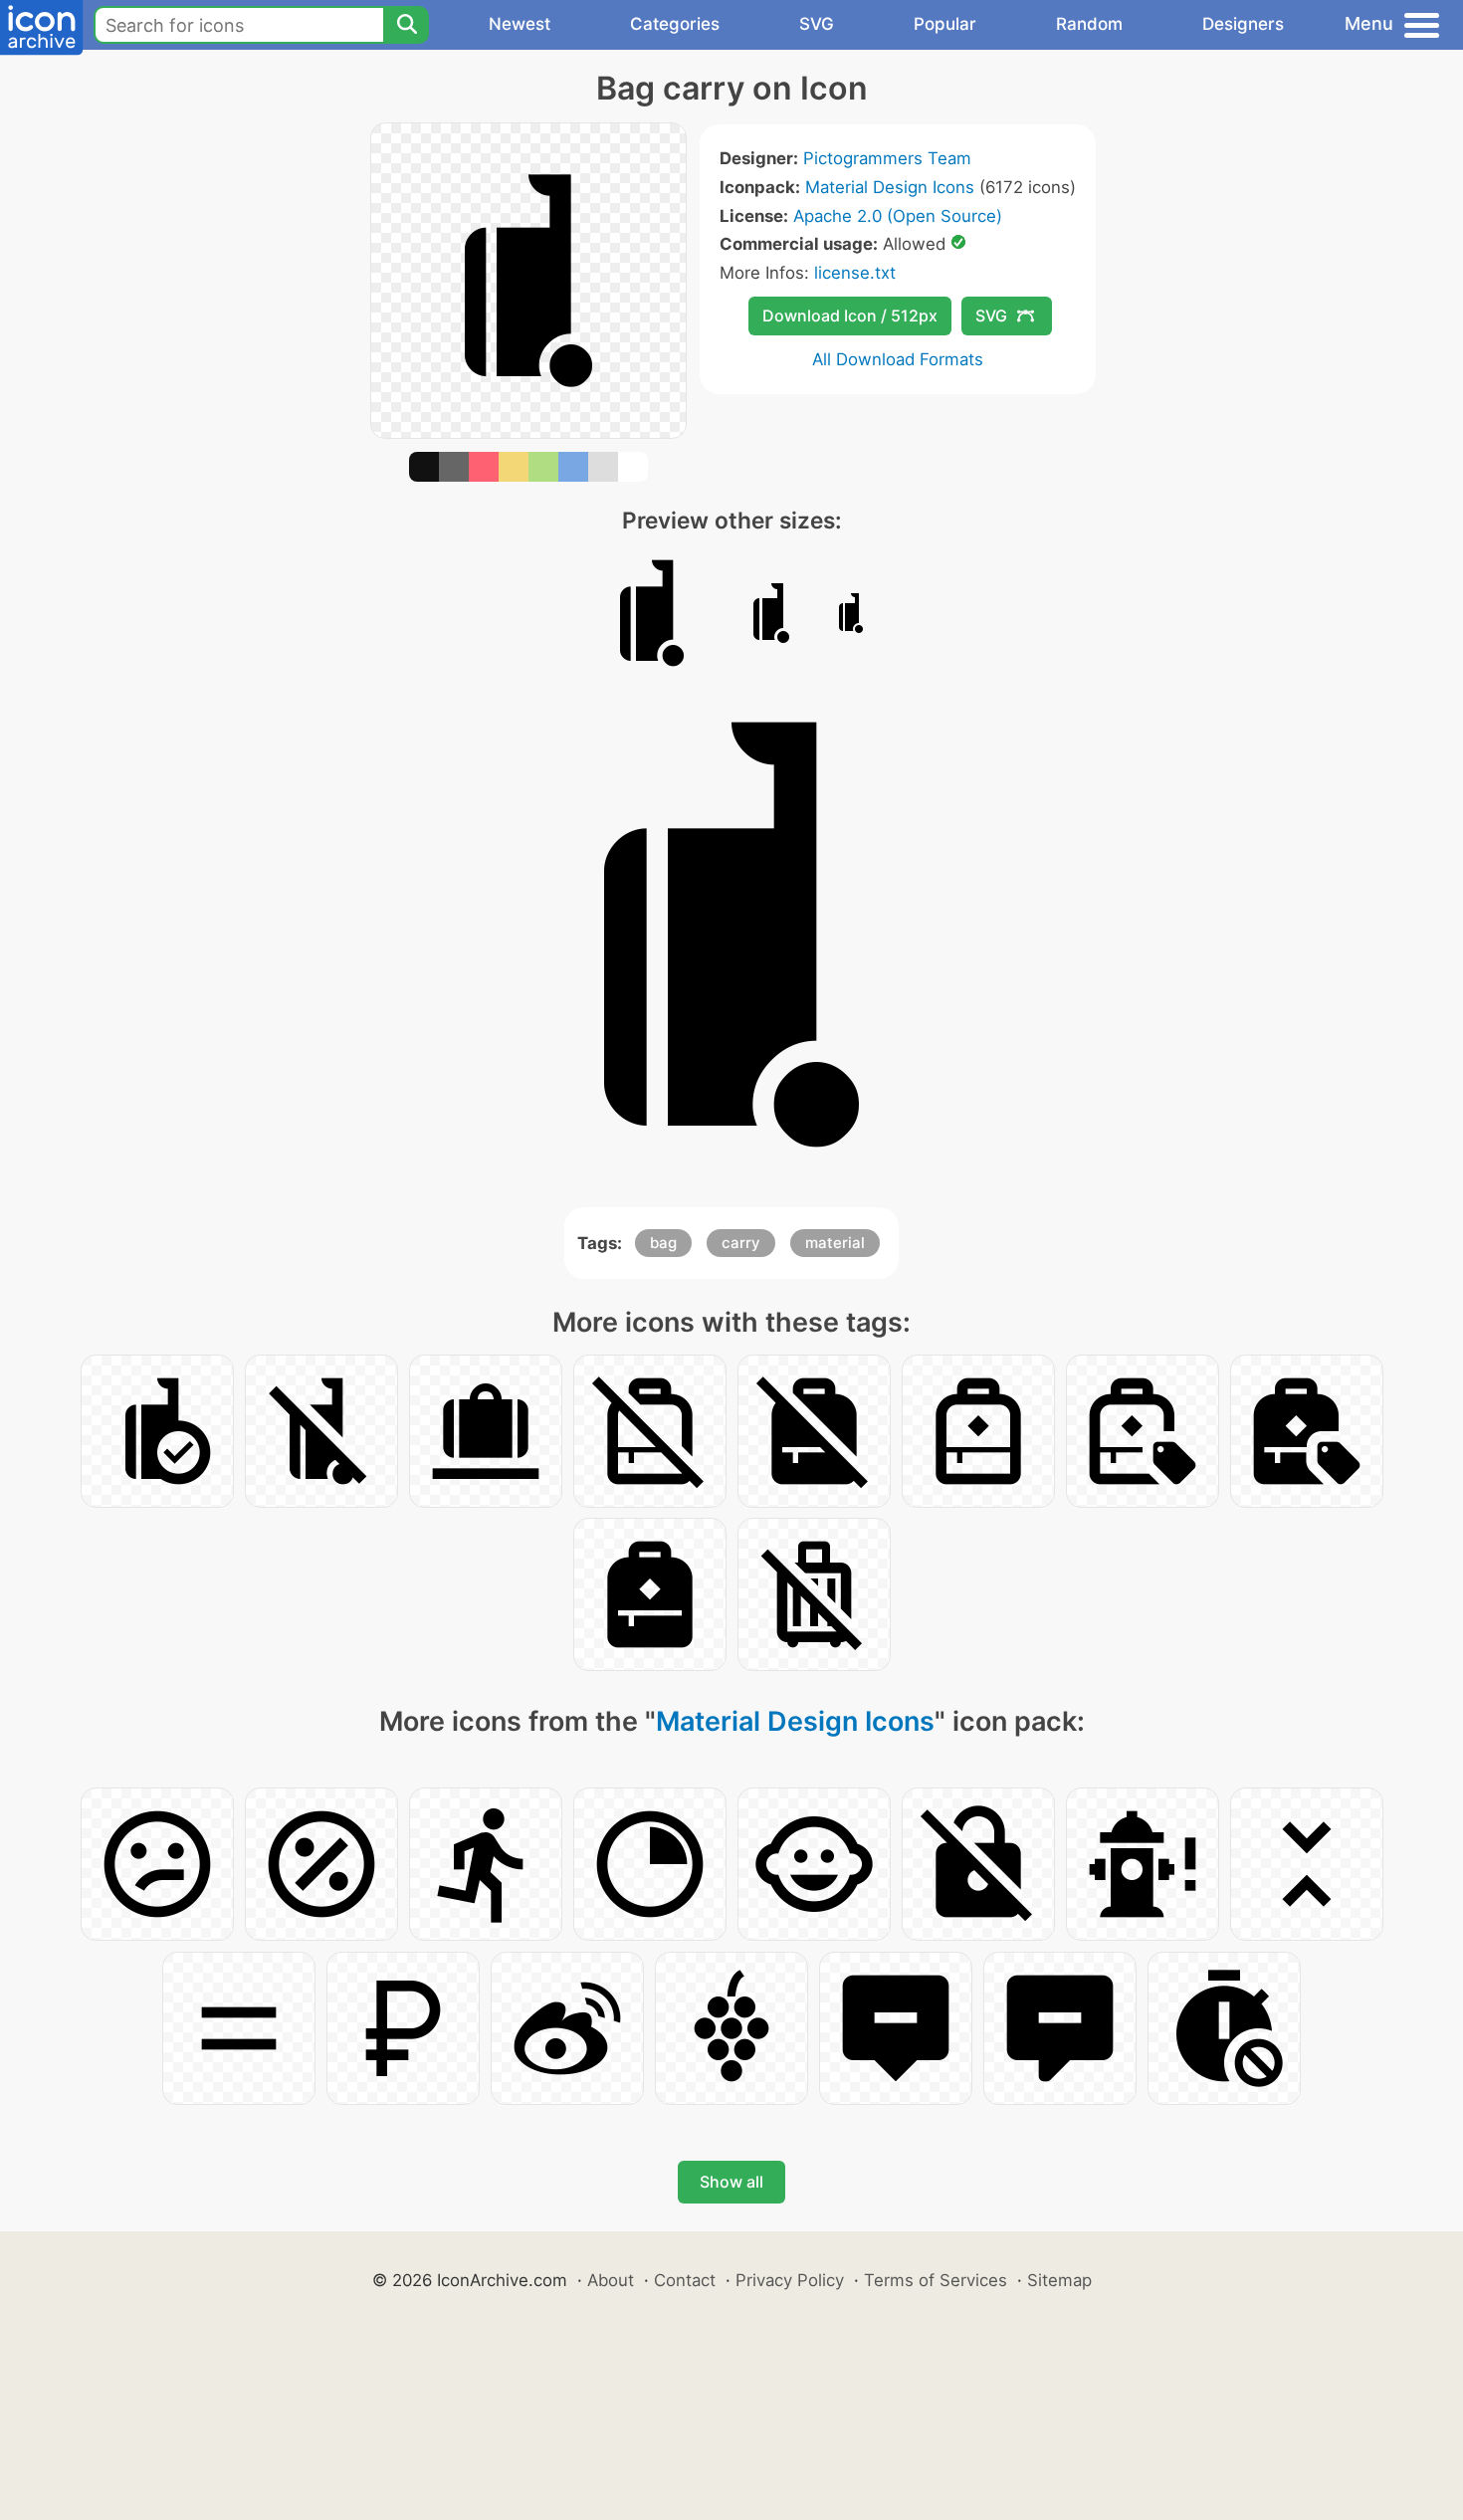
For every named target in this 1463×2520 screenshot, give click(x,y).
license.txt (855, 273)
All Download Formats (898, 359)
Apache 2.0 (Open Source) (898, 216)
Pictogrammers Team (887, 158)
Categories (675, 24)
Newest (520, 24)
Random (1089, 24)
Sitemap (1059, 2280)
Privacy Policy (790, 2280)
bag (663, 1243)
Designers (1243, 24)
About (611, 2280)
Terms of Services (936, 2280)
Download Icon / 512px (850, 315)
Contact (685, 2280)
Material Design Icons (890, 187)
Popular (945, 24)
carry (741, 1243)
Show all (731, 2182)
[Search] (406, 25)
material (835, 1243)
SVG (817, 24)
